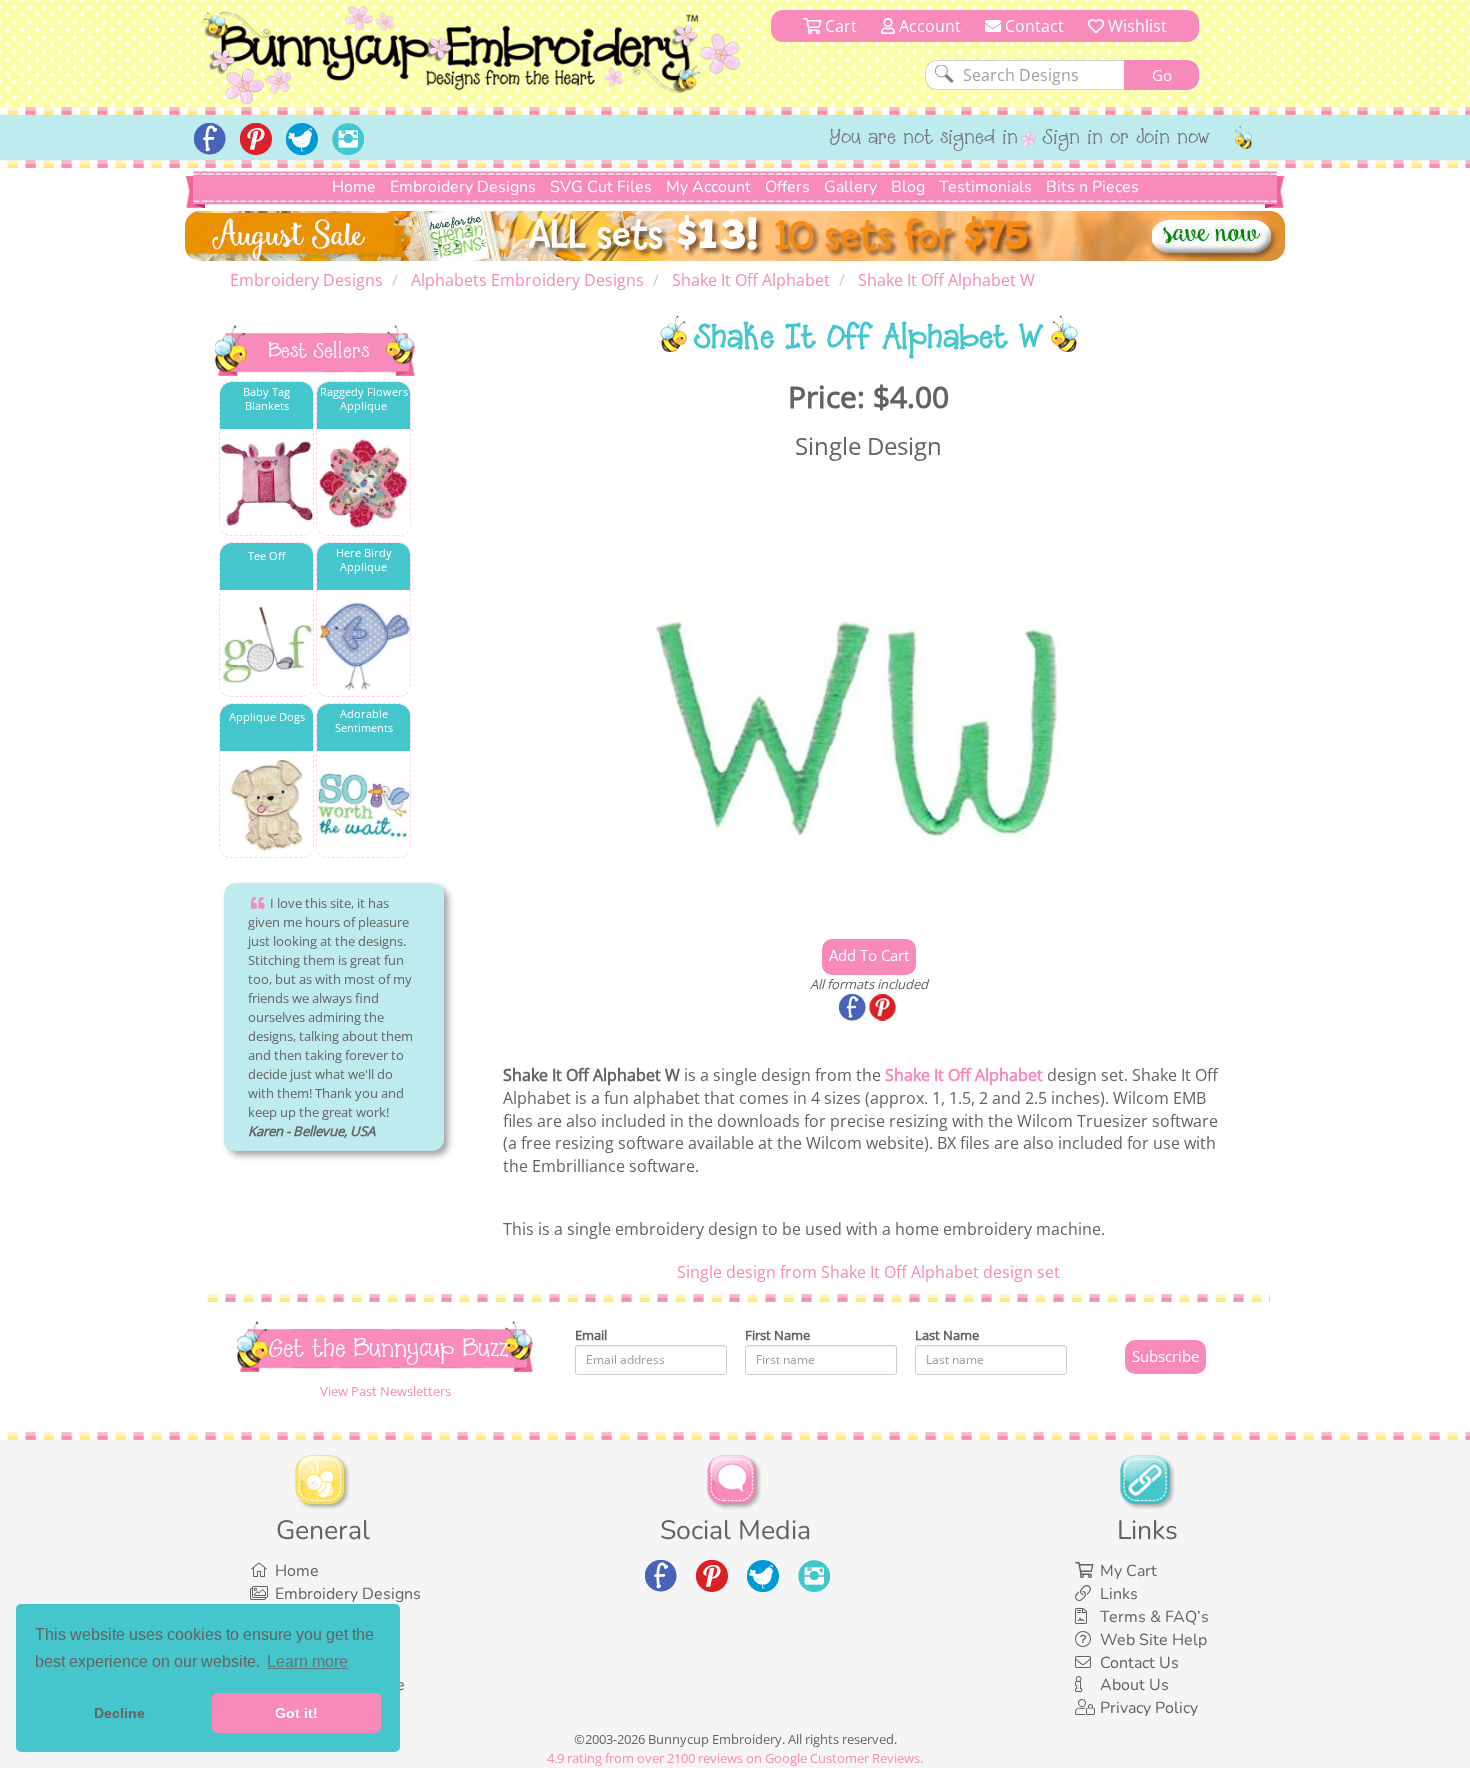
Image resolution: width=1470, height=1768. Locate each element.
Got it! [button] (296, 1713)
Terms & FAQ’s (1154, 1617)
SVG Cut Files (601, 187)
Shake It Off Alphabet (964, 1075)
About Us (1134, 1685)
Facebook (854, 1009)
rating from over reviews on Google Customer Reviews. (735, 1758)
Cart (839, 26)
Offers (787, 187)
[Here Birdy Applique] (363, 644)
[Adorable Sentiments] (363, 805)
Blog (908, 187)
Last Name (947, 1335)
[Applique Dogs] (266, 805)
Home (354, 187)
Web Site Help (1153, 1640)
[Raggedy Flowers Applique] (363, 483)
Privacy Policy (1149, 1708)
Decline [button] (119, 1713)
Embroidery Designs (463, 187)
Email (591, 1335)
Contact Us (1139, 1663)
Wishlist (1135, 26)
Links (1119, 1594)
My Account (708, 187)
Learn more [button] (307, 1661)
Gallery (850, 187)
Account (928, 26)
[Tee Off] (266, 644)
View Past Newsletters (385, 1391)
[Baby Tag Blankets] (266, 483)
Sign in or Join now (1126, 139)
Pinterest (884, 1009)
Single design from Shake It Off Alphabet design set (868, 1272)
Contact (1032, 26)
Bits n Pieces (1092, 187)
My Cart (1128, 1571)
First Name (777, 1335)
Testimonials (985, 187)
